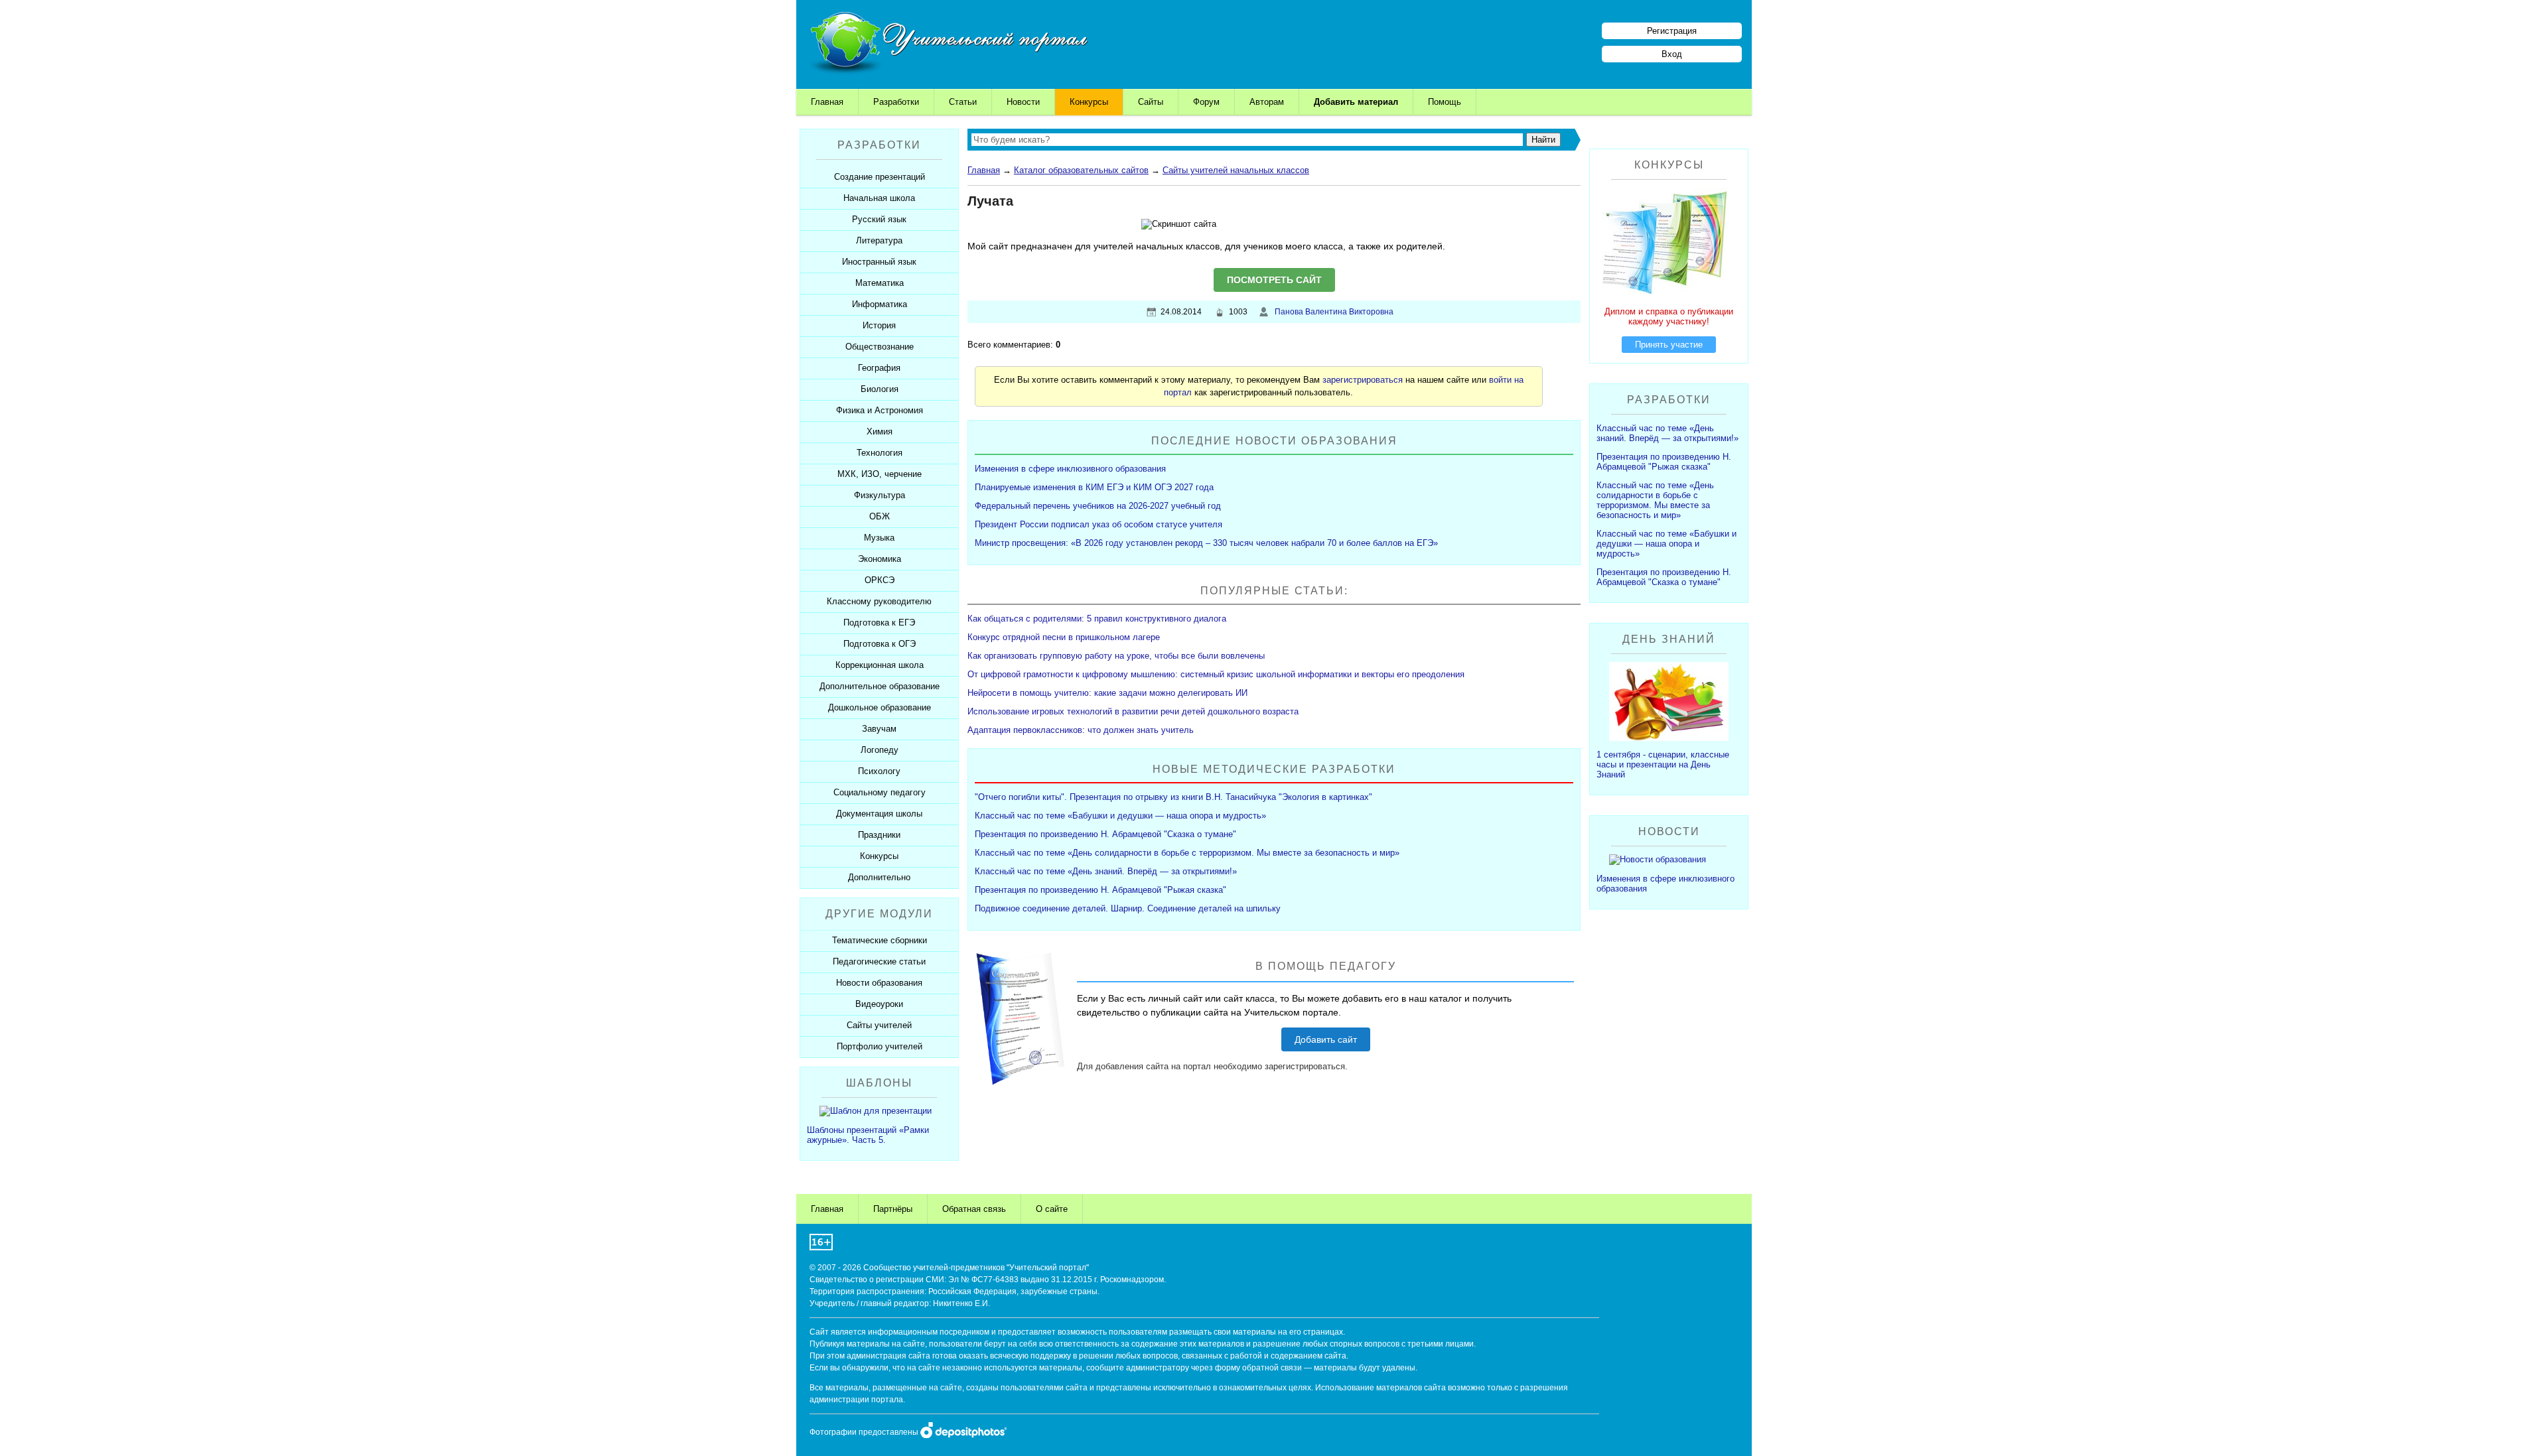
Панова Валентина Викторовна (1334, 312)
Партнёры (893, 1209)
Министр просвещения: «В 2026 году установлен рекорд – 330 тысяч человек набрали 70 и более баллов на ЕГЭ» (1206, 543)
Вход (1672, 54)
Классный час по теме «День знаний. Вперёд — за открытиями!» (1106, 871)
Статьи (963, 102)
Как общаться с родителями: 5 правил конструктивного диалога (1097, 619)
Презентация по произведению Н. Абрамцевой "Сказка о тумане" (1105, 834)
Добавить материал (1356, 102)
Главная (827, 102)
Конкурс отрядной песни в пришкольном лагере (1064, 637)
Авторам (1267, 102)
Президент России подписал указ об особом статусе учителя (1098, 524)
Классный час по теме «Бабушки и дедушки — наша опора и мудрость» (1120, 816)
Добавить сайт (1326, 1039)
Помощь (1445, 102)
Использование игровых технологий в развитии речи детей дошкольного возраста (1133, 711)
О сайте (1052, 1209)
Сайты (1151, 102)
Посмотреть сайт (1274, 280)
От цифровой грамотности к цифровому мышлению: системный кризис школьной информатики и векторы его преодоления (1216, 674)
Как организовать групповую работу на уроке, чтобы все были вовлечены (1116, 656)
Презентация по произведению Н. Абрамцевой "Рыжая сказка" (1100, 890)
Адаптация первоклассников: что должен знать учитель (1081, 730)
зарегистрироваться (1363, 380)
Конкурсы (1089, 102)
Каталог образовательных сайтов (1081, 170)
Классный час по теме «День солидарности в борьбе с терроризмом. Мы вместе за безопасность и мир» (1187, 853)
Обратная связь (974, 1209)
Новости (1023, 102)
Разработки (896, 102)
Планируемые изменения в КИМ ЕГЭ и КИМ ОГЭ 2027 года (1094, 487)
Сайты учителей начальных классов (1236, 170)
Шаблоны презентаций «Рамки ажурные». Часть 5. (868, 1135)
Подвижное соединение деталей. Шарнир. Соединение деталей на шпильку (1128, 908)
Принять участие (1669, 345)
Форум (1206, 102)
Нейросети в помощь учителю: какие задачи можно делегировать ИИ (1107, 693)
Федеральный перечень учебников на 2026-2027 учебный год (1098, 506)
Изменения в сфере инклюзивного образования (1070, 469)
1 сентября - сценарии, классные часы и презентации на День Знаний (1663, 764)
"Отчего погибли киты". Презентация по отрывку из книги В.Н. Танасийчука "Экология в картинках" (1173, 797)
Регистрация (1672, 31)
